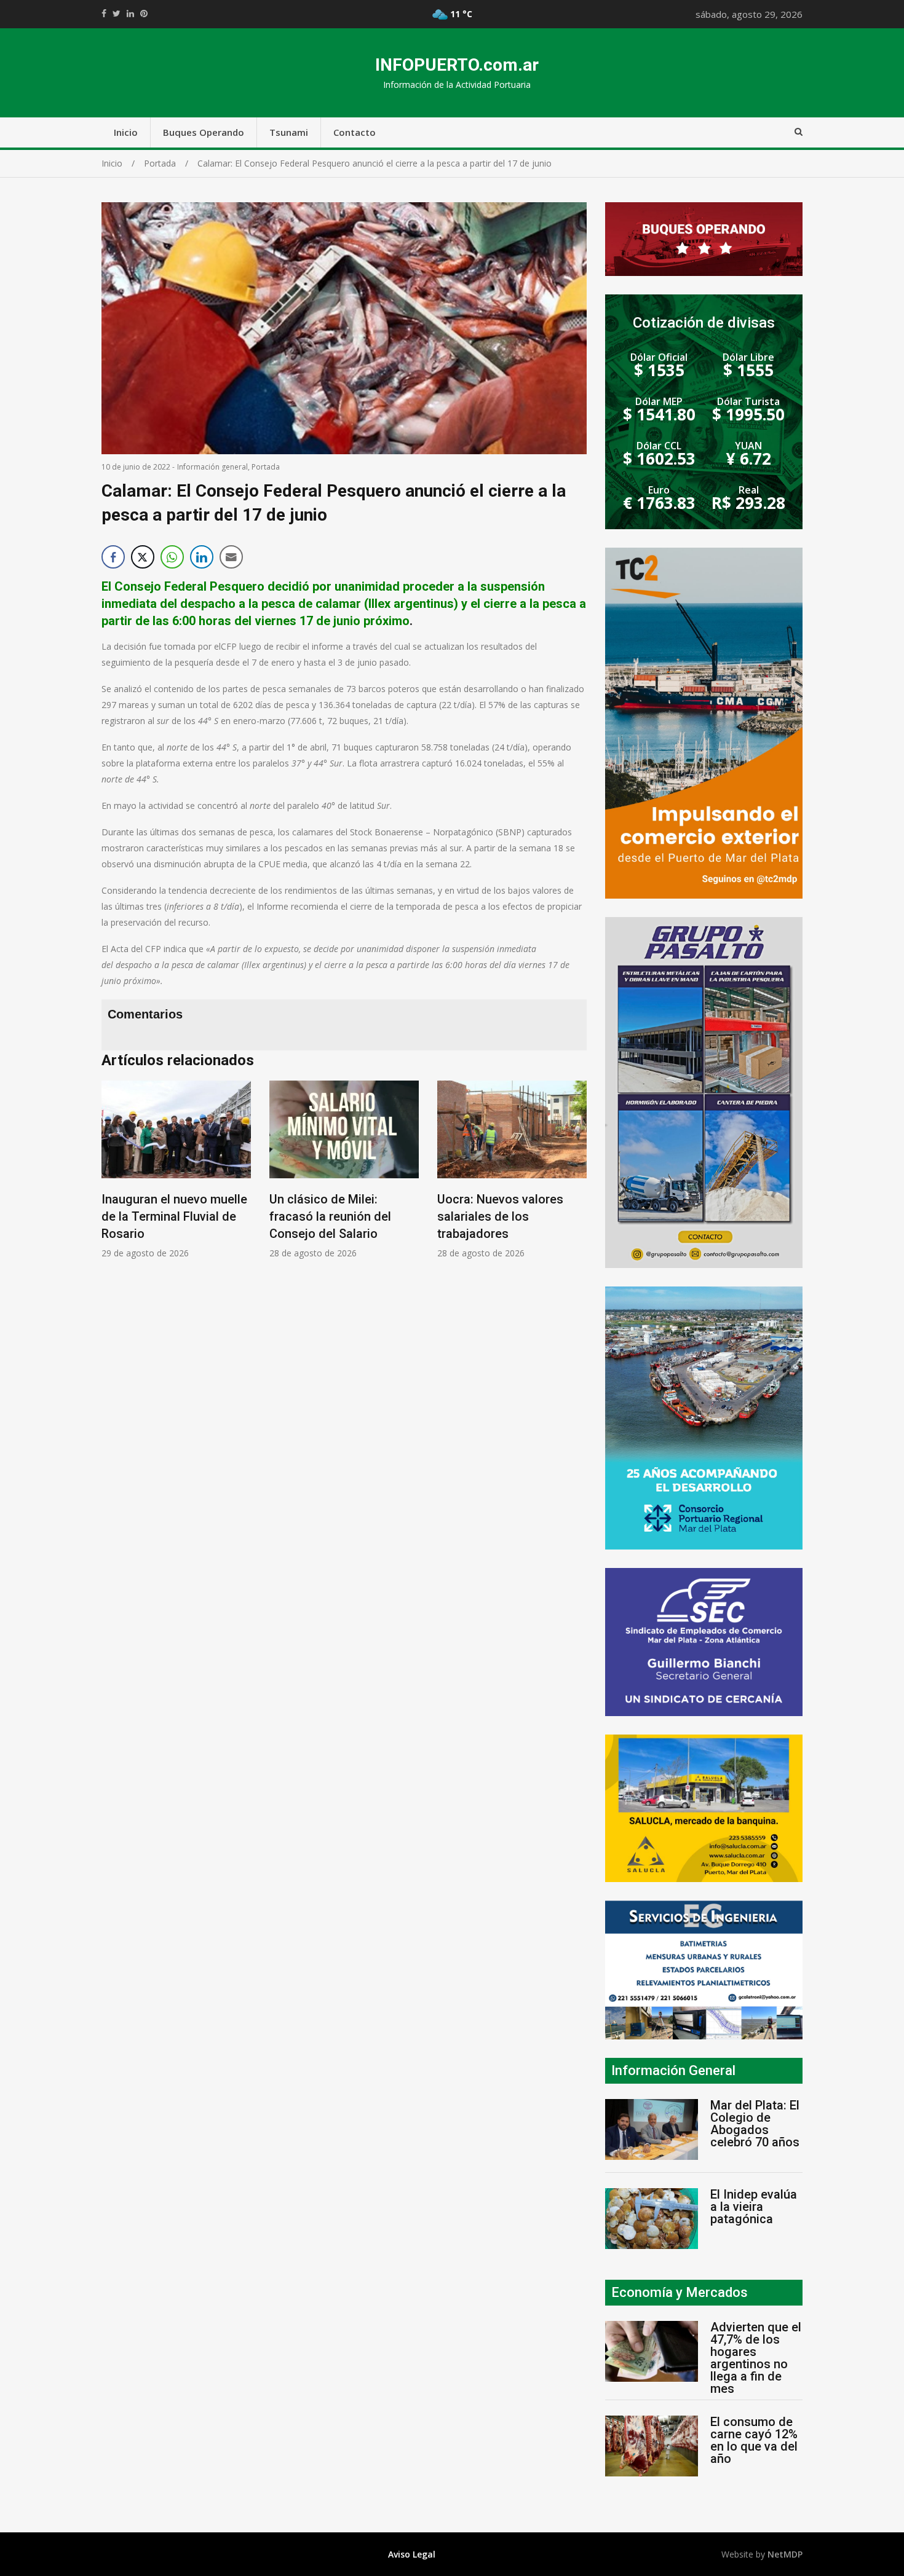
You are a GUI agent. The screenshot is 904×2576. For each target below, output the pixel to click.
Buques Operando (204, 132)
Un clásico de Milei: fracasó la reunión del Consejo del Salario (330, 1216)
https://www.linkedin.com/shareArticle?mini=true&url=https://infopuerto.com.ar (130, 14)
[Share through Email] (231, 557)
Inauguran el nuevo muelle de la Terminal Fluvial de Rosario (174, 1216)
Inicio (126, 132)
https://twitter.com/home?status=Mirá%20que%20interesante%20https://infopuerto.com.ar (117, 14)
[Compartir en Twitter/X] (143, 557)
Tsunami (289, 132)
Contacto (355, 132)
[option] (176, 1170)
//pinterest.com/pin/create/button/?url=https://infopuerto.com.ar (144, 14)
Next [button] (574, 1185)
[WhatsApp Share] (172, 557)
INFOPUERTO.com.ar (457, 65)
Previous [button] (114, 1185)
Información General (673, 2070)
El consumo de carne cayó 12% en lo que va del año (754, 2440)
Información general (212, 467)
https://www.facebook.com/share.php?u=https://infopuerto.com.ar (104, 14)
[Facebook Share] (113, 557)
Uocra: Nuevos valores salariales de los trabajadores (500, 1216)
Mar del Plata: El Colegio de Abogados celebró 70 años (755, 2124)
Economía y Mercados (680, 2292)
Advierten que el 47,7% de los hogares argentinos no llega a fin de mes (756, 2358)
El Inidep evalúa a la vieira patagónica (754, 2207)
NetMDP (785, 2554)
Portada (266, 467)
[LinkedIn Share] (202, 557)
